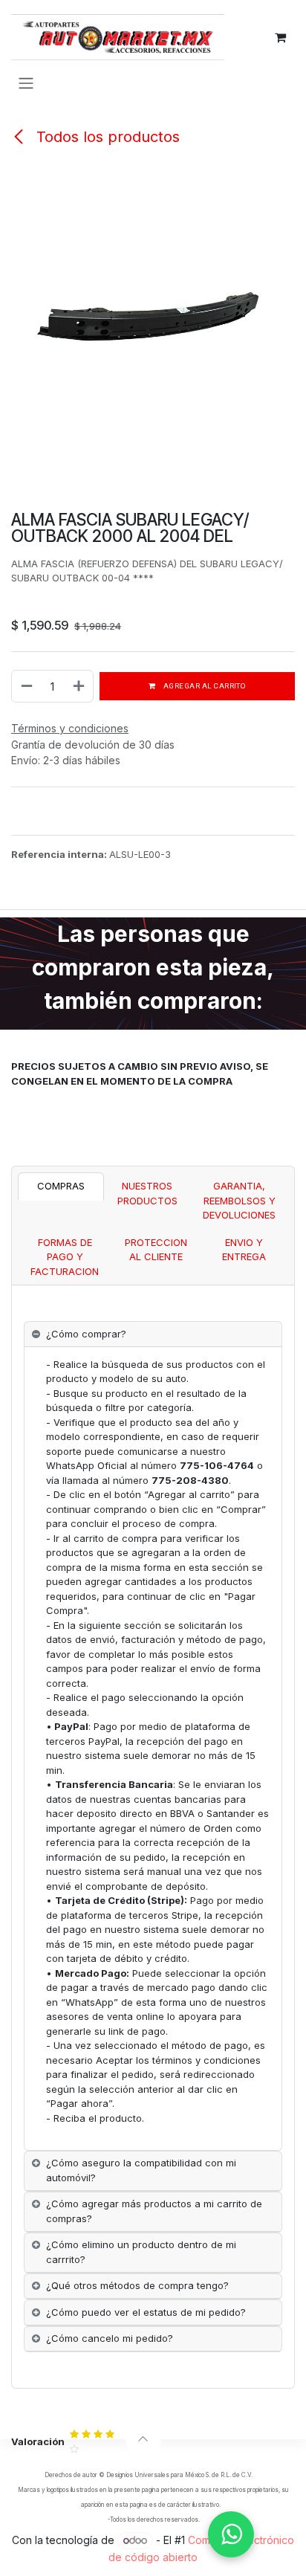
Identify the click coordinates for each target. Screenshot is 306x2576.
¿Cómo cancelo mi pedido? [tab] (110, 2338)
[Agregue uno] (79, 686)
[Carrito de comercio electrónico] (280, 37)
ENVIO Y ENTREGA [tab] (244, 1250)
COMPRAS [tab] (61, 1186)
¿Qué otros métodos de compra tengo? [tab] (137, 2285)
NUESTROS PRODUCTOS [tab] (147, 1193)
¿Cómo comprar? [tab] (86, 1334)
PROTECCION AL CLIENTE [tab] (156, 1250)
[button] (143, 2439)
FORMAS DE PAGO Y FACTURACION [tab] (65, 1257)
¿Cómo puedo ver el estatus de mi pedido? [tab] (146, 2312)
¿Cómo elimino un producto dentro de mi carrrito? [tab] (141, 2252)
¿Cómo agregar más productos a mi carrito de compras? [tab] (154, 2211)
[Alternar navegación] (26, 83)
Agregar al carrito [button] (204, 686)
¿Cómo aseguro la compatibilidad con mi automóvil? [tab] (141, 2170)
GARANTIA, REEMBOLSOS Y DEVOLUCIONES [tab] (239, 1200)
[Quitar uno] (26, 686)
